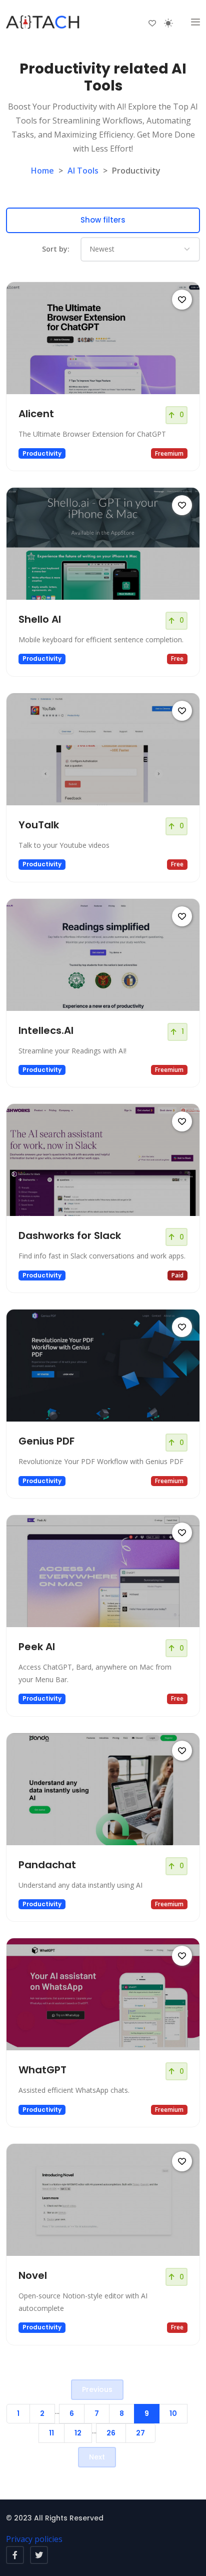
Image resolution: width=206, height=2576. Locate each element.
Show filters (103, 220)
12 (78, 2433)
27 (140, 2433)
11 (51, 2433)
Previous (97, 2389)
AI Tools (83, 171)
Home (42, 171)
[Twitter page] (39, 2555)
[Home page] (43, 23)
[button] (195, 23)
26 (111, 2433)
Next (97, 2457)
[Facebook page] (15, 2555)
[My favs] (152, 23)
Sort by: (56, 249)
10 (173, 2413)
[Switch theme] (168, 23)
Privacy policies (34, 2539)
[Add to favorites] (182, 300)
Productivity (42, 453)
